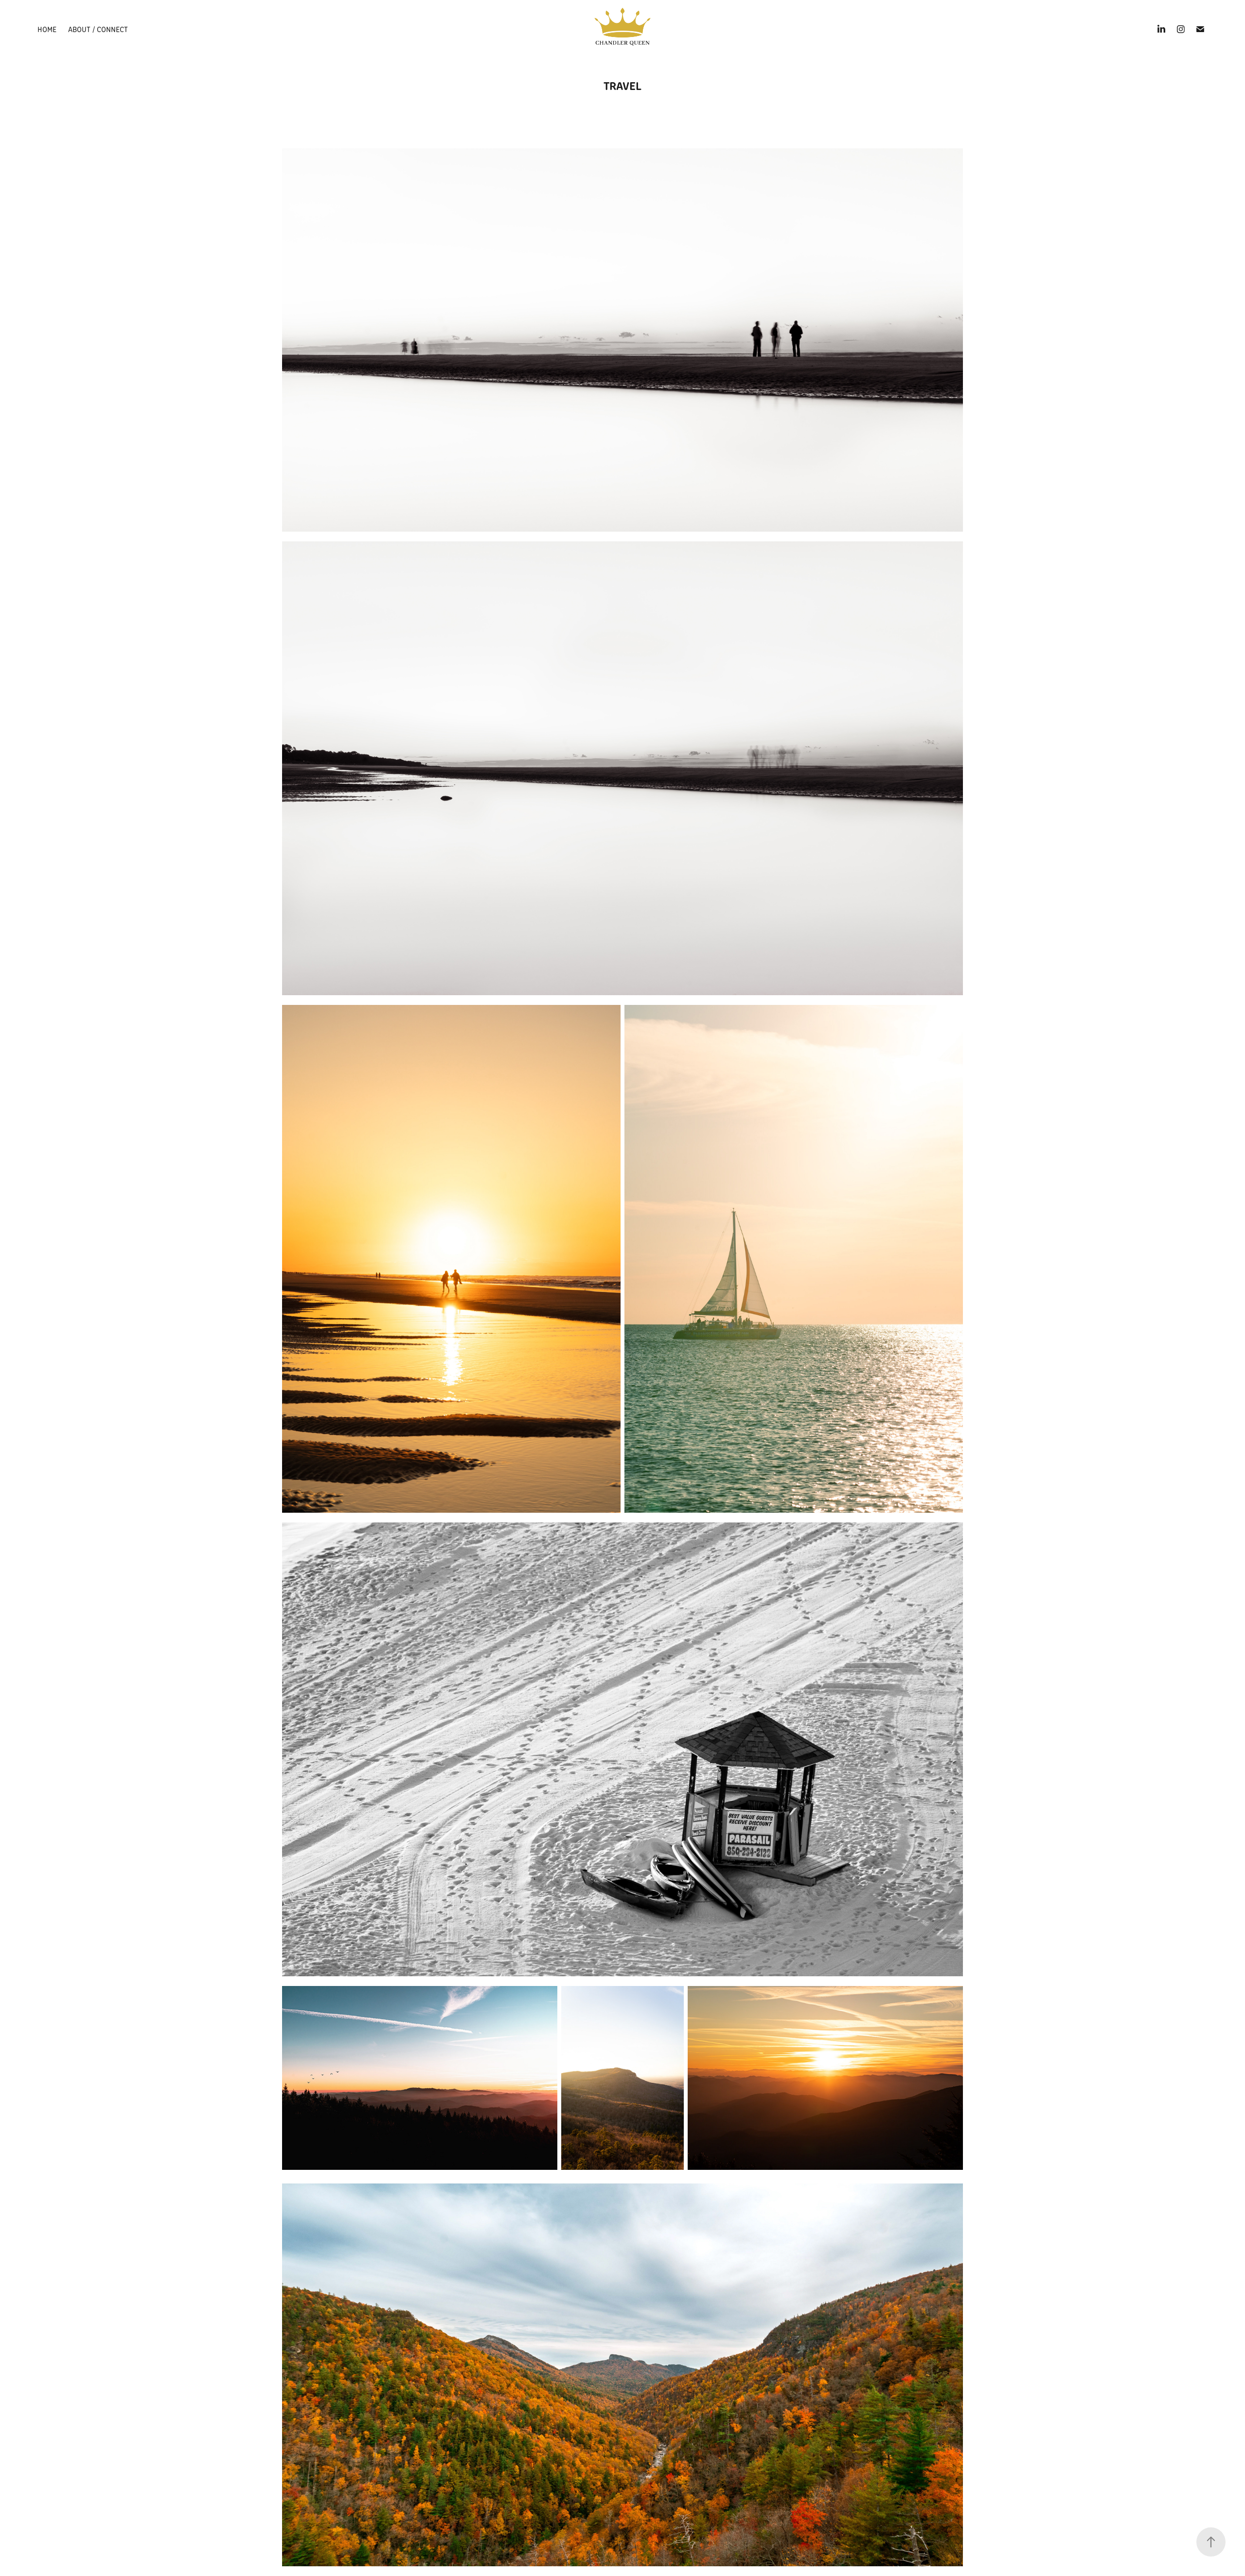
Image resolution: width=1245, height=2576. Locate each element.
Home (47, 29)
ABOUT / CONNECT (98, 29)
